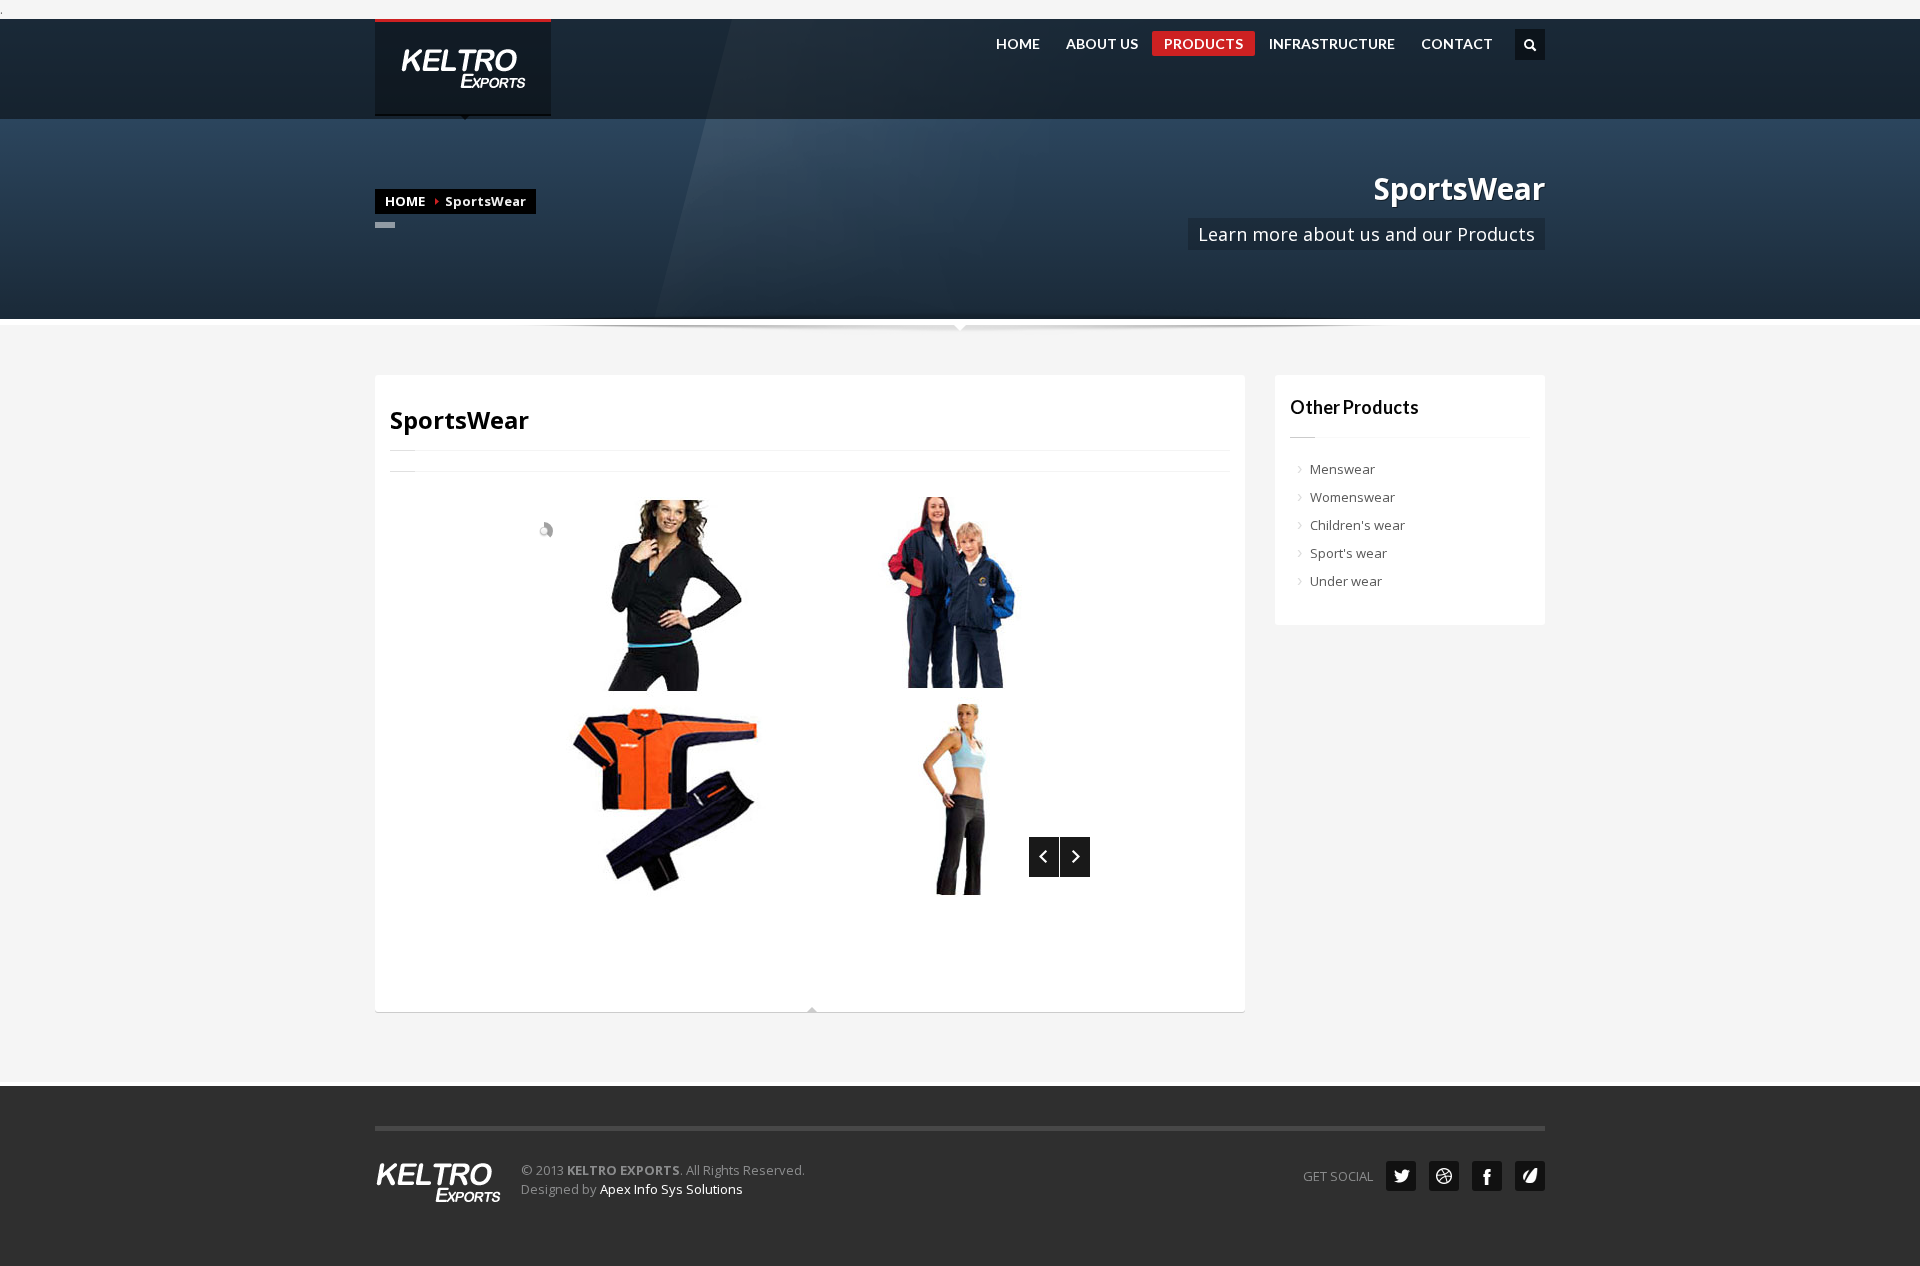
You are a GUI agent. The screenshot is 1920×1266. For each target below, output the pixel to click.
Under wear (1346, 581)
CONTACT (1457, 44)
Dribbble (1444, 1176)
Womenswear (1352, 497)
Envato (1530, 1176)
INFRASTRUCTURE (1332, 44)
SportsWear (459, 419)
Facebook (1487, 1176)
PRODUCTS (1203, 43)
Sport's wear (1348, 553)
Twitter (1401, 1176)
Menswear (1342, 469)
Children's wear (1357, 525)
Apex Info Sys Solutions (671, 1189)
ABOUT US (1102, 44)
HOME (1018, 44)
